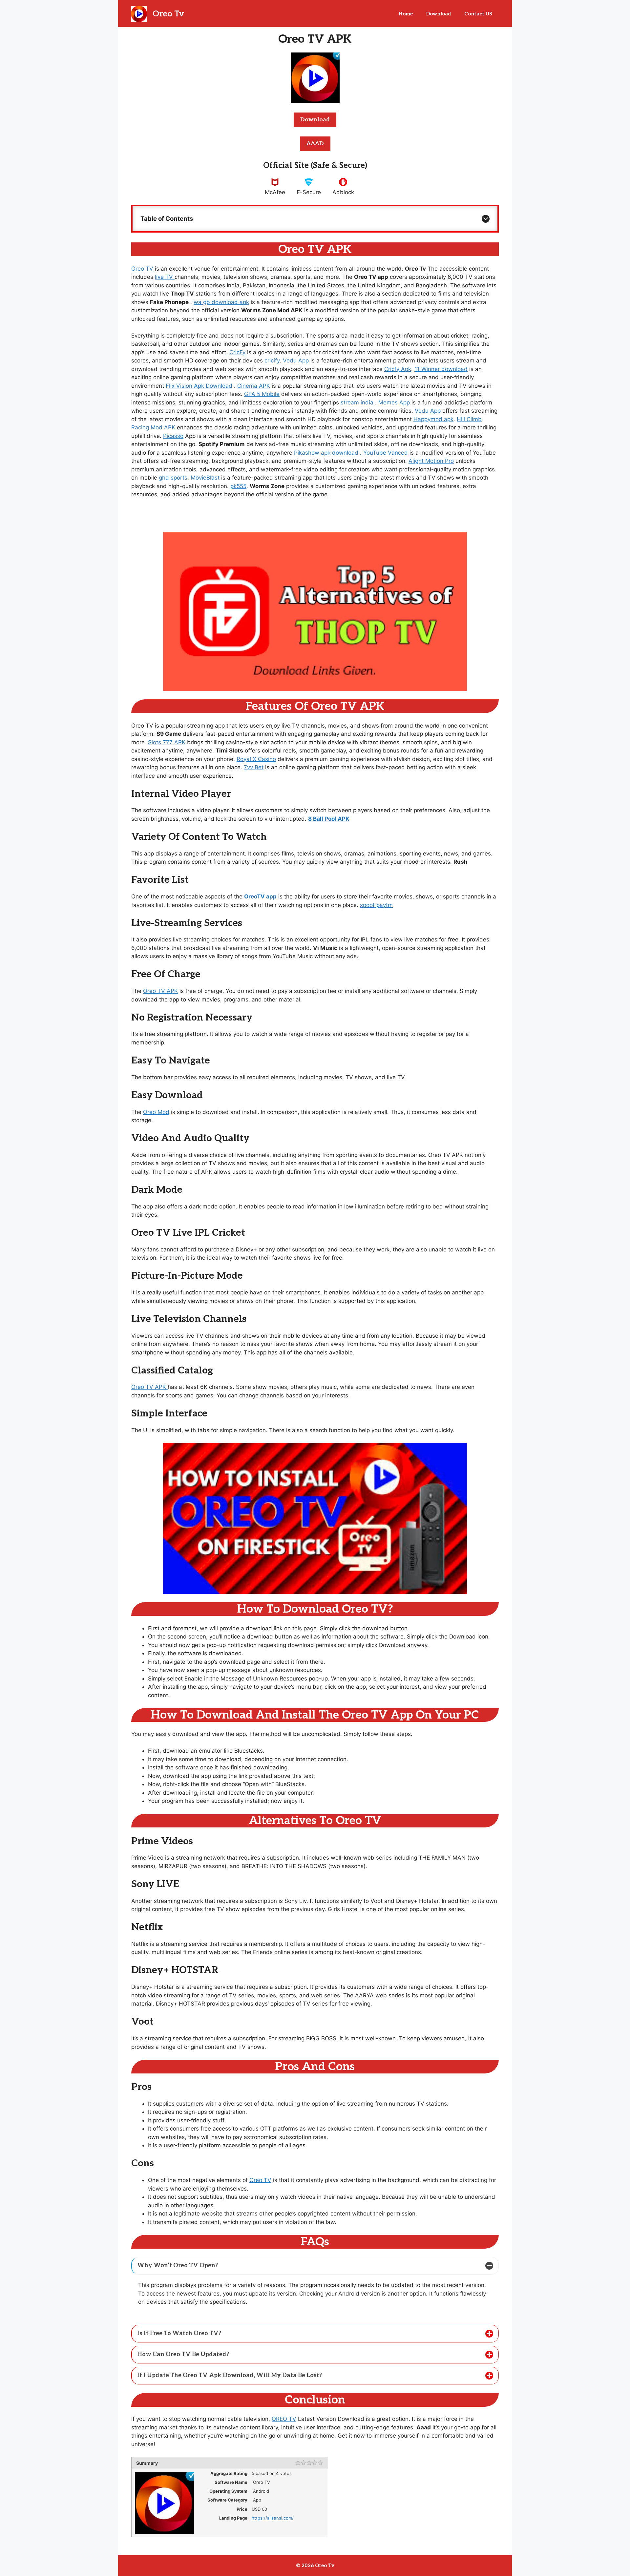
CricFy (237, 352)
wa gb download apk (221, 302)
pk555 (238, 486)
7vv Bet (254, 767)
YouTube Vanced (386, 453)
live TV (165, 277)
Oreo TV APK (160, 991)
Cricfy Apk (398, 369)
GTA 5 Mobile (262, 394)
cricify (272, 361)
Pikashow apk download (326, 453)
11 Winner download (441, 369)
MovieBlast (205, 478)
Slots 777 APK (167, 742)
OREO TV (284, 2419)
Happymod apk (433, 419)
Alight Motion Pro (431, 461)
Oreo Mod (156, 1112)
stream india (357, 402)
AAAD (315, 144)
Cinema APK (254, 386)
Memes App (394, 402)
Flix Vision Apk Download (199, 386)
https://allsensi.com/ (273, 2518)
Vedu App (296, 361)
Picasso (173, 436)
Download (439, 14)
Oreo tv (168, 14)
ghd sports (173, 478)
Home (406, 14)
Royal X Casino (256, 759)
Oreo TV (142, 269)
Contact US (478, 14)
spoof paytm (376, 905)
